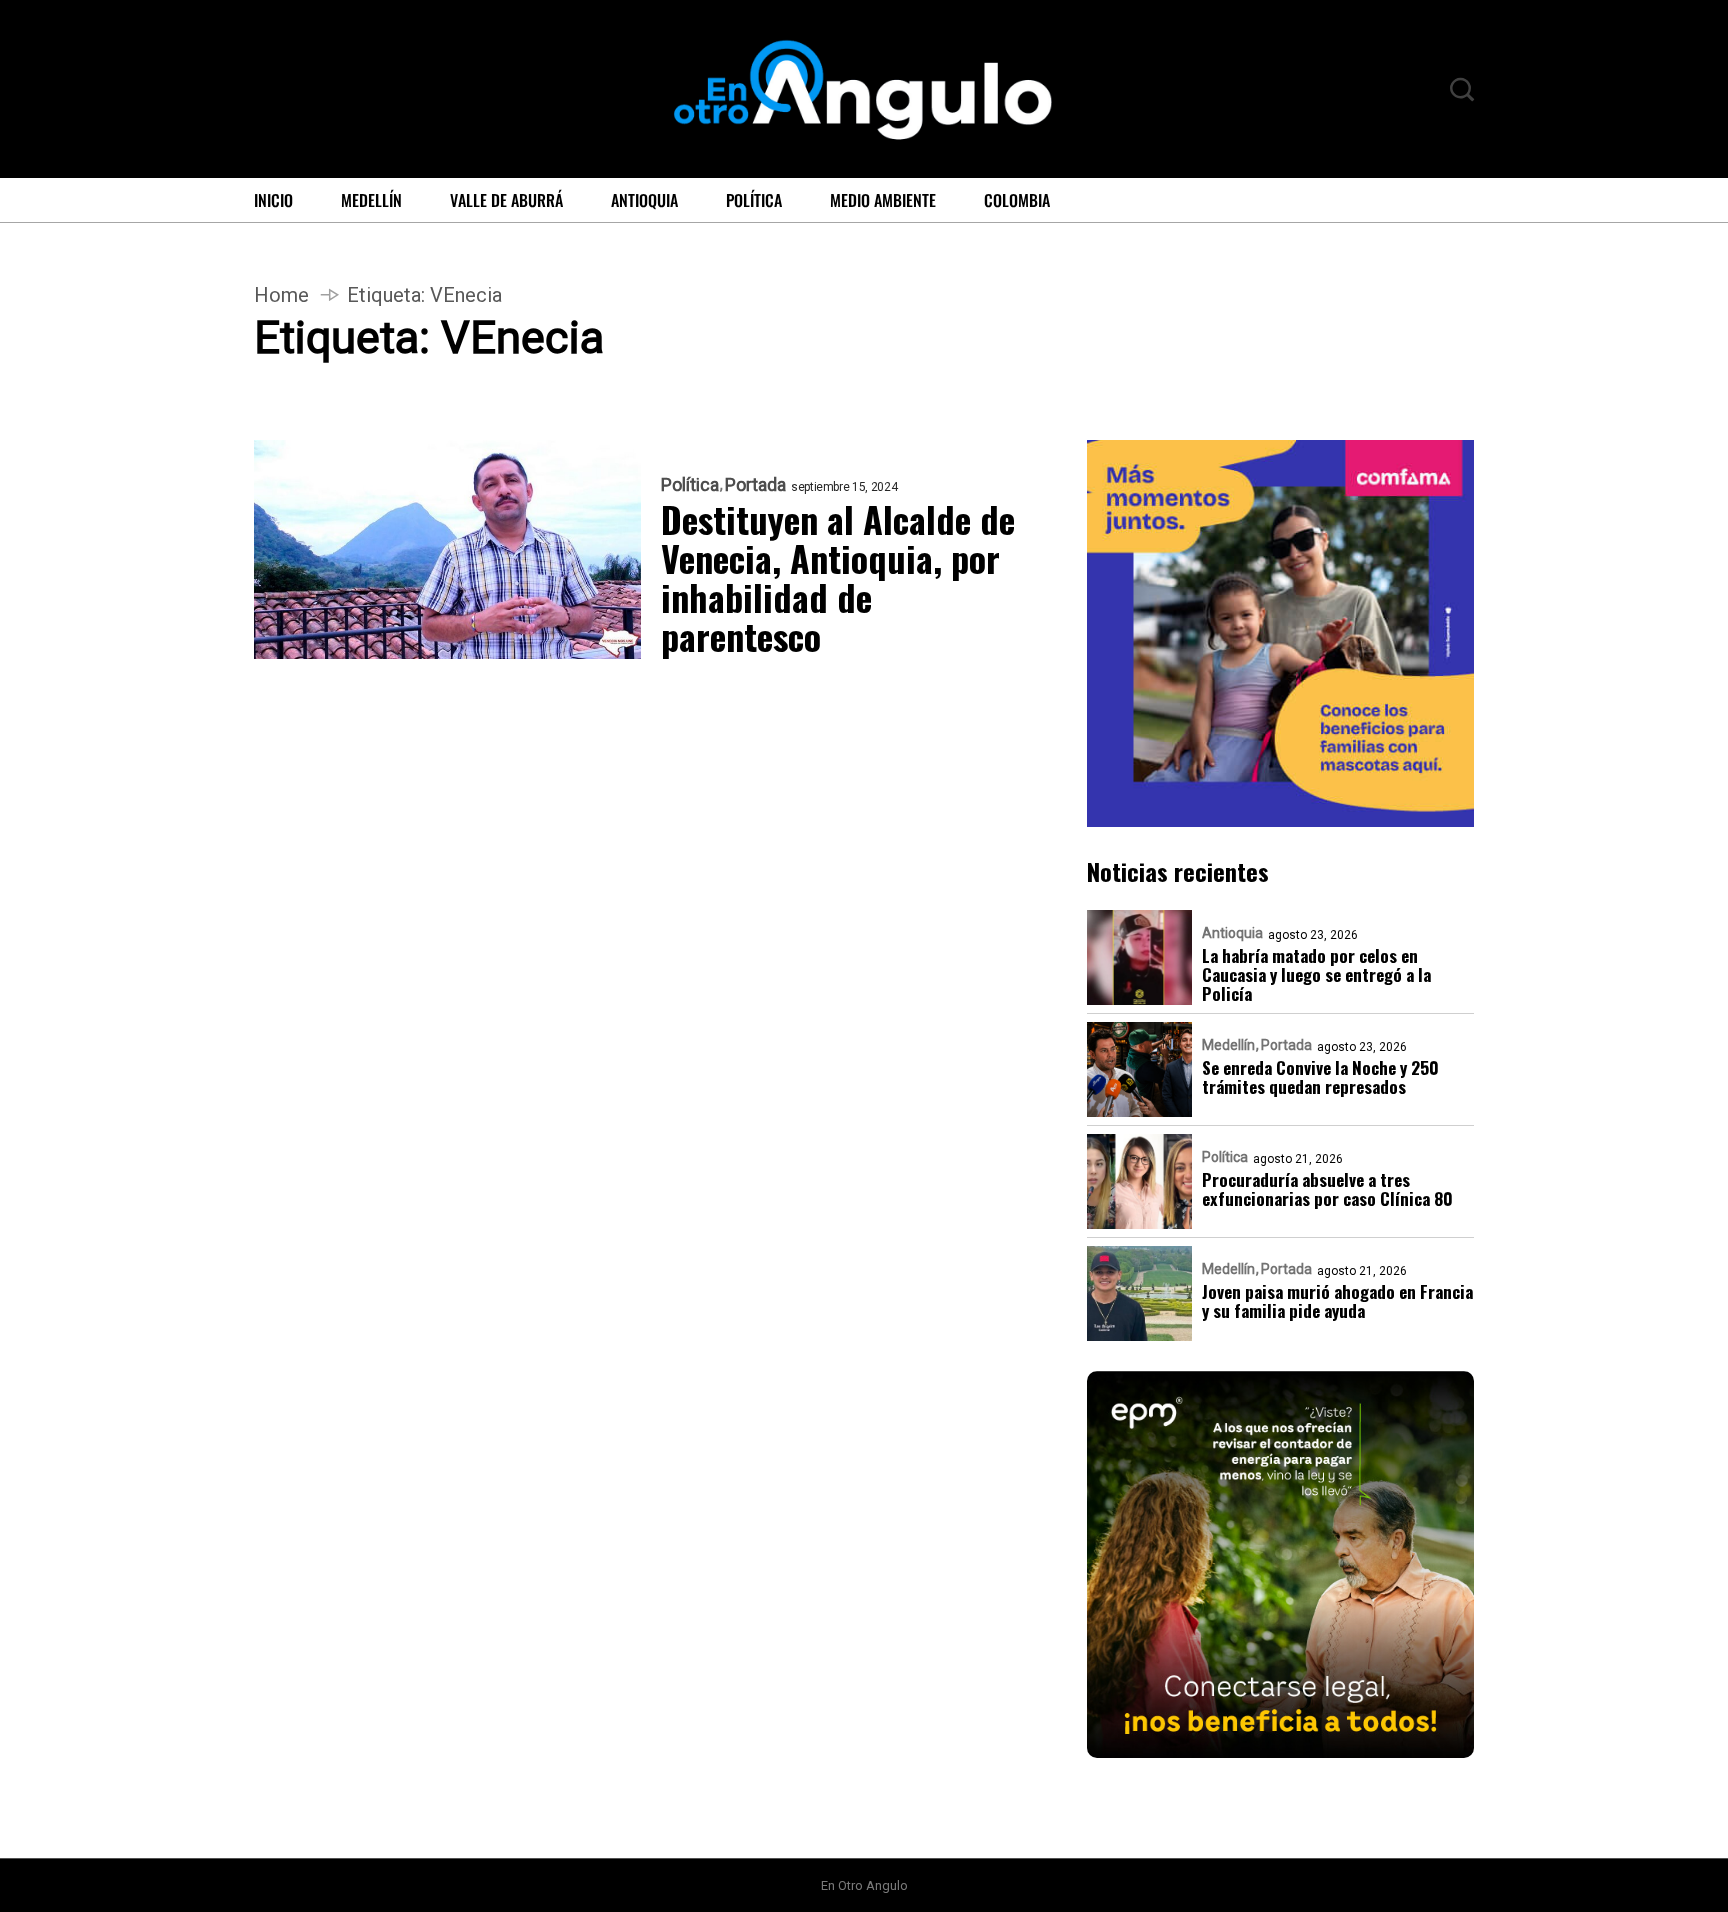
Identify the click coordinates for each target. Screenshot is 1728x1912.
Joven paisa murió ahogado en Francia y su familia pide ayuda (1337, 1301)
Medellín (371, 200)
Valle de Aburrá (506, 200)
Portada (755, 485)
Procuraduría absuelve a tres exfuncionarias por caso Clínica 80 (1327, 1189)
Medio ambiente (883, 200)
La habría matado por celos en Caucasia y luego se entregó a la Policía (1316, 974)
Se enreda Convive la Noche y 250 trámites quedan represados (1320, 1077)
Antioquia (644, 200)
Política (754, 200)
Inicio (273, 200)
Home (281, 295)
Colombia (1017, 200)
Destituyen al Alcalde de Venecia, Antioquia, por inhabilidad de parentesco (838, 577)
